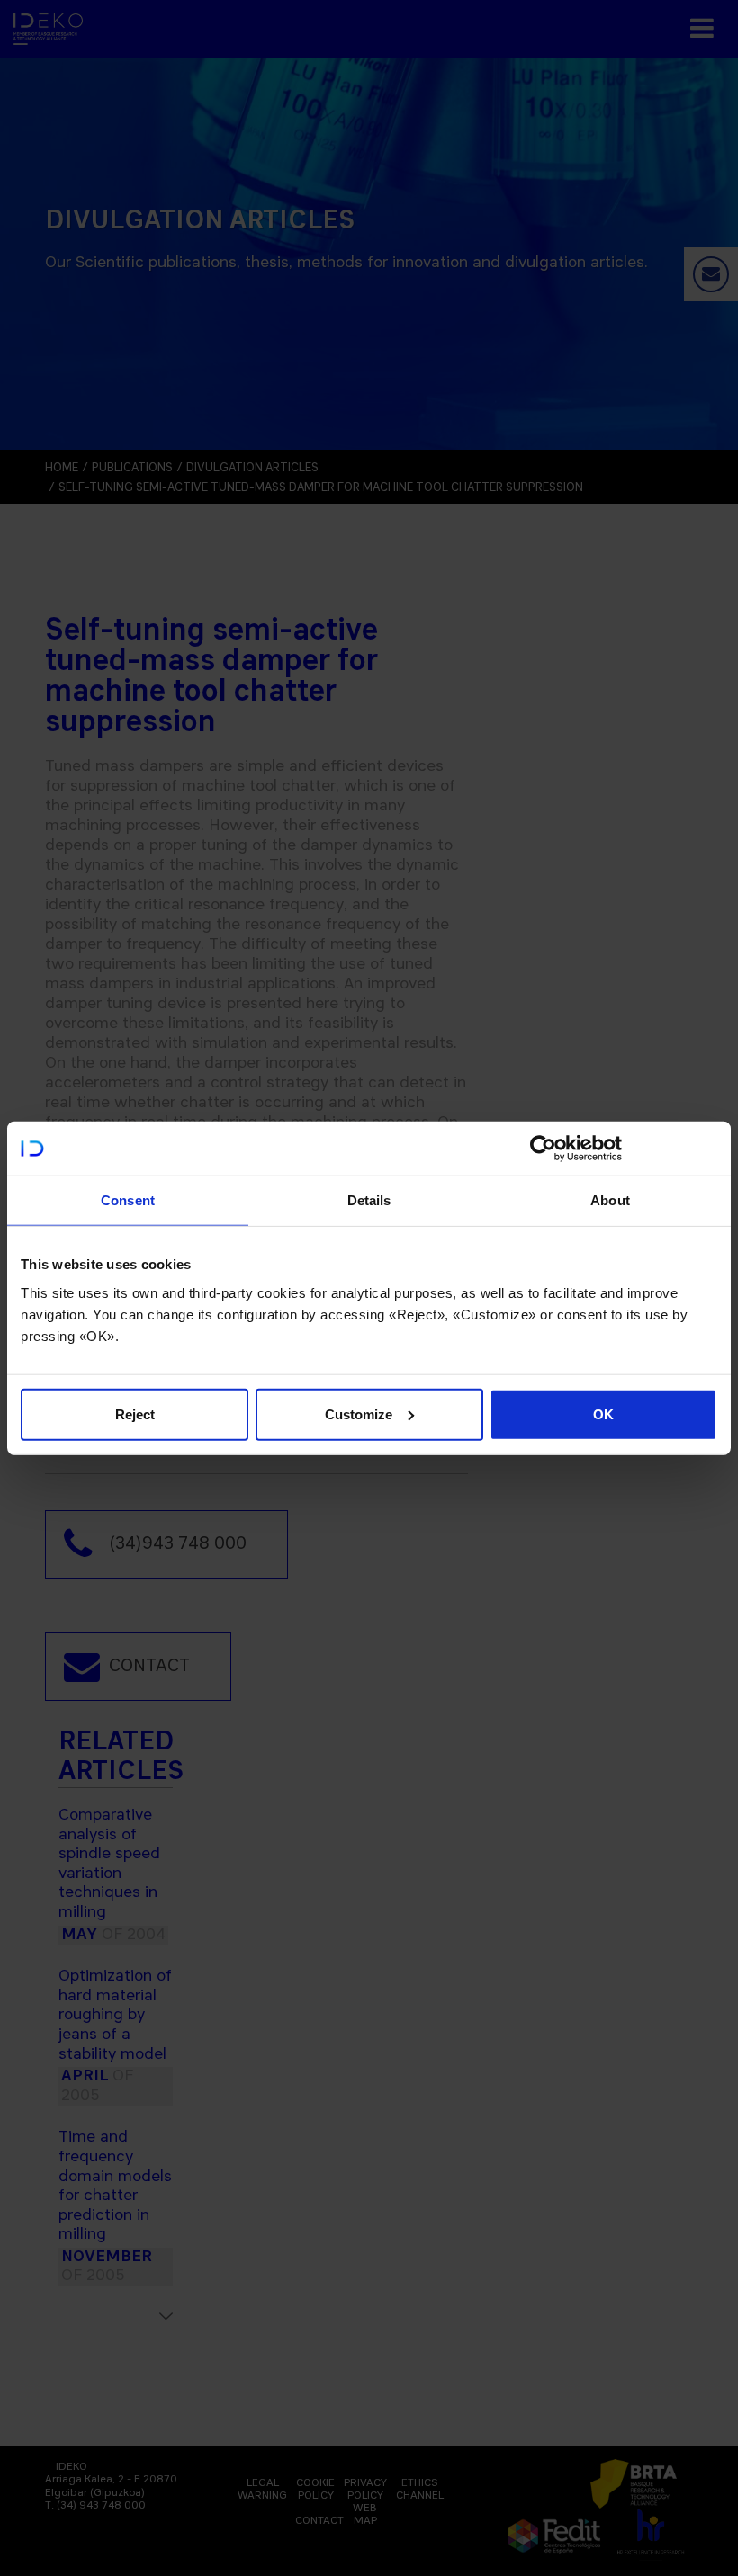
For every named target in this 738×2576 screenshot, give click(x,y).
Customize (359, 1413)
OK (603, 1413)
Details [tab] (369, 1200)
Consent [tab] (128, 1200)
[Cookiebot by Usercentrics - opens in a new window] (543, 1149)
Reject (135, 1413)
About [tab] (610, 1200)
